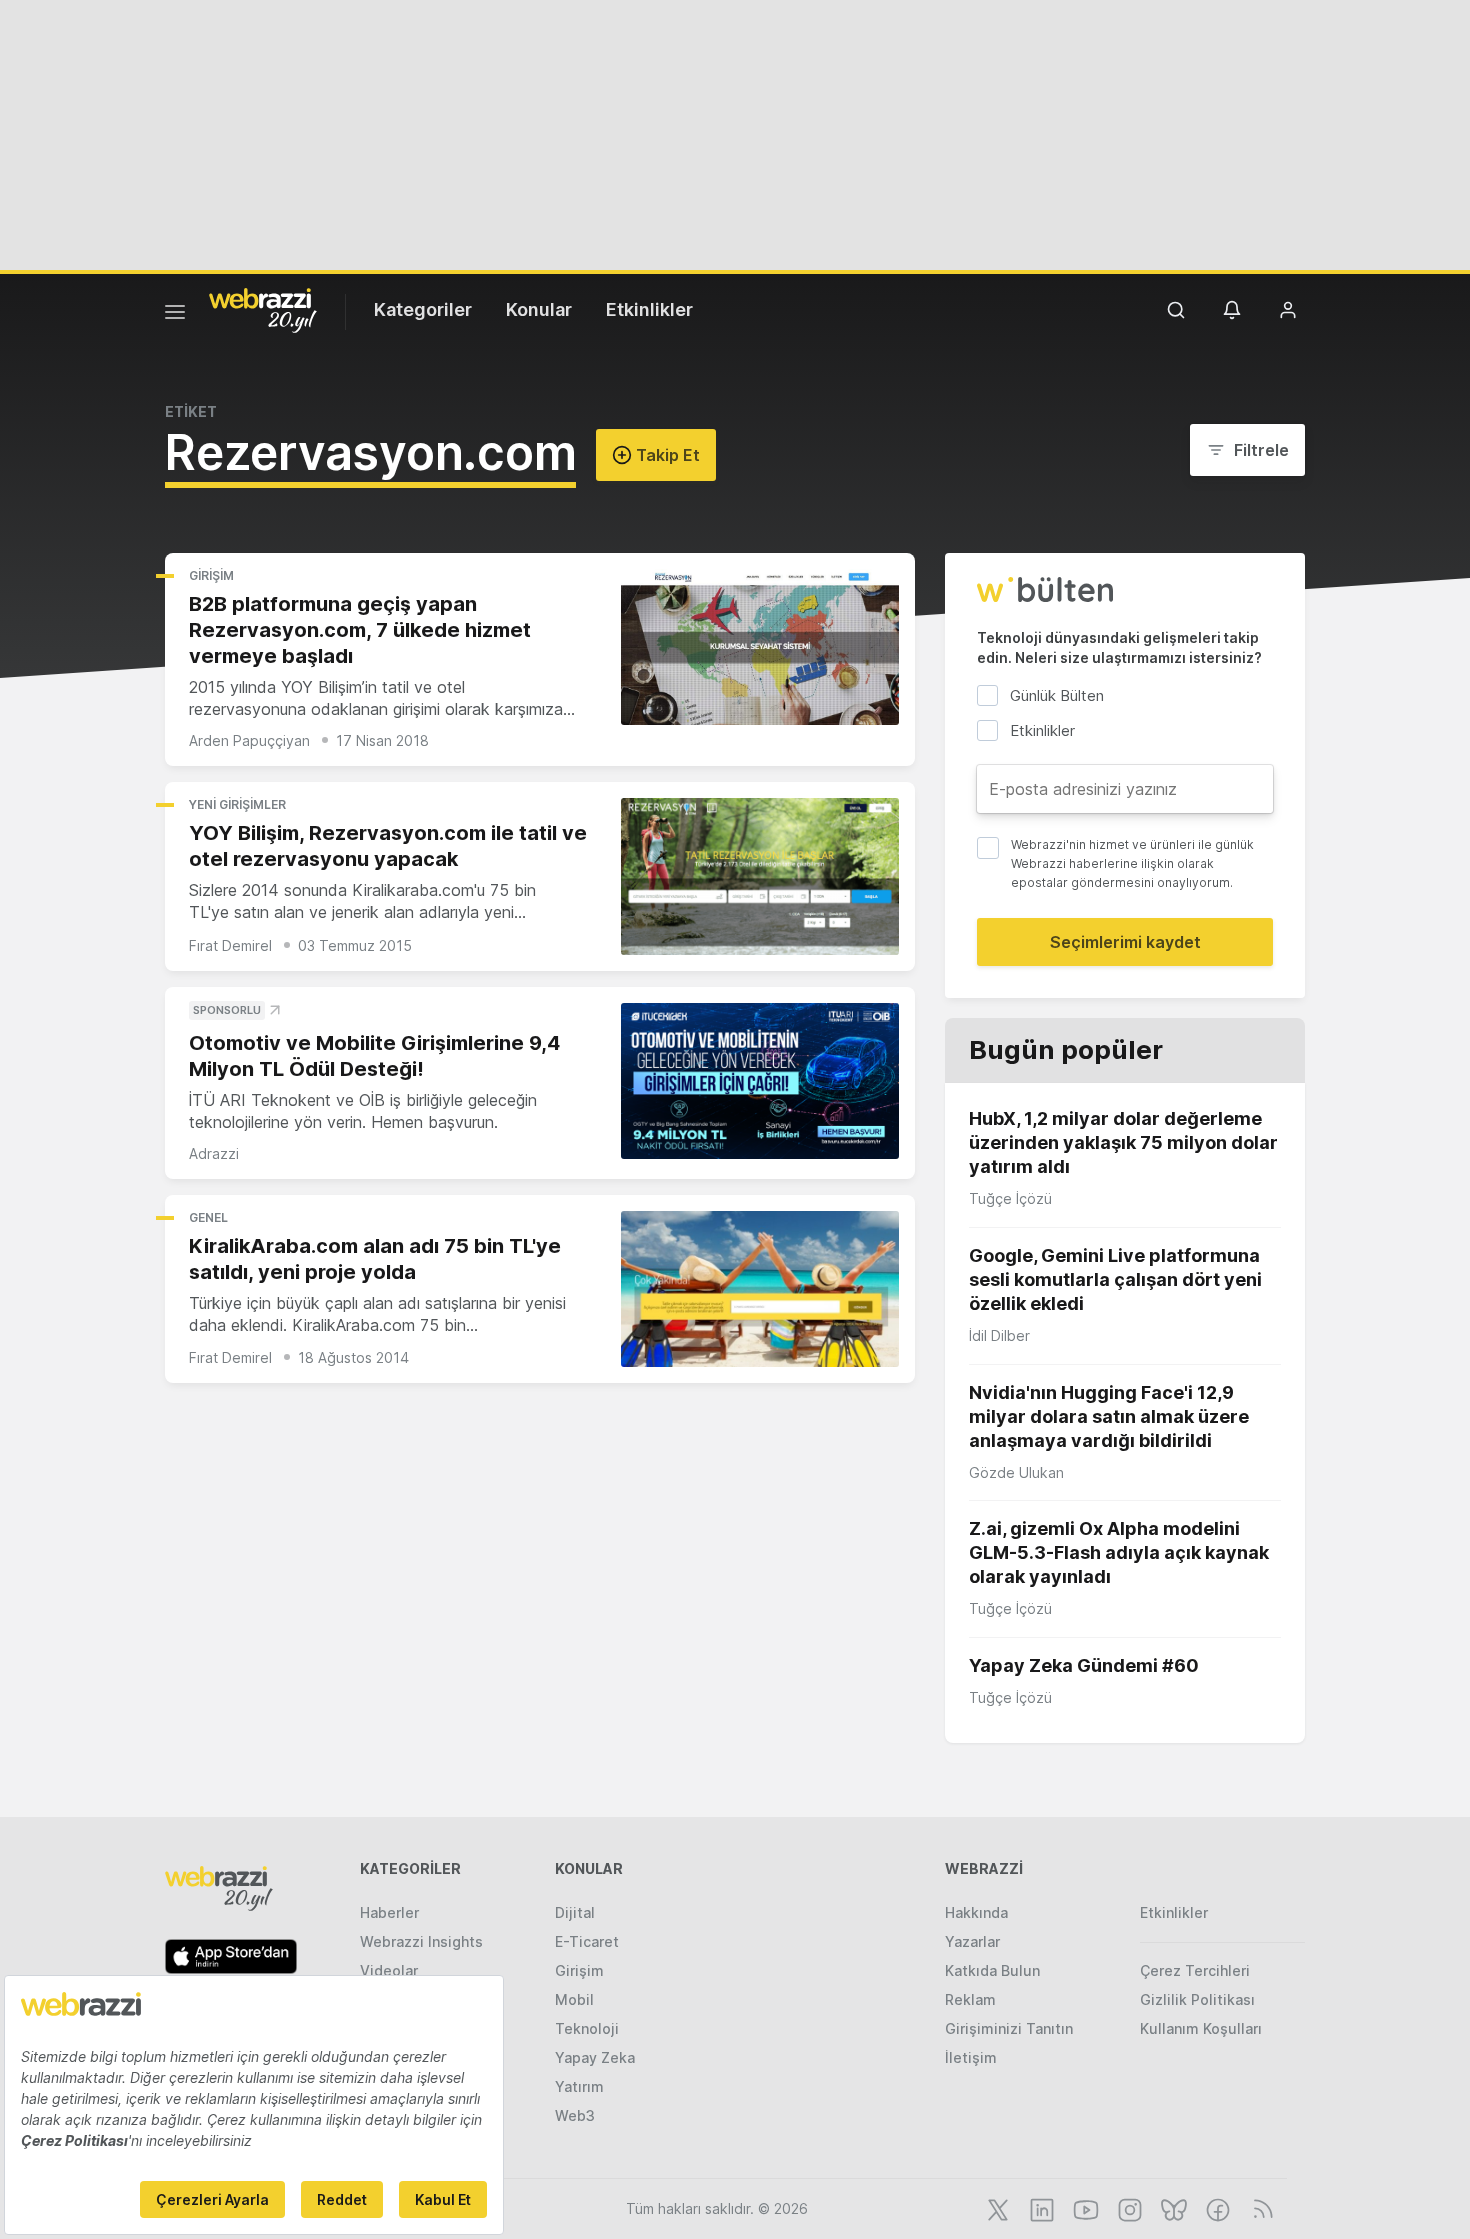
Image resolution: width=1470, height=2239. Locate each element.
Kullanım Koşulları (1201, 2028)
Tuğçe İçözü (1010, 1198)
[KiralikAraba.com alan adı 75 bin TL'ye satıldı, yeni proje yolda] (760, 1289)
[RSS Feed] (1259, 2208)
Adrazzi (214, 1153)
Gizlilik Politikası (1197, 1999)
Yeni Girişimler (237, 804)
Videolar (389, 1970)
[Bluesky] (1172, 2208)
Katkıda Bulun (992, 1970)
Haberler (389, 1912)
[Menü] (175, 315)
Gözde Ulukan (1016, 1472)
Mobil (574, 1999)
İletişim (971, 2057)
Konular (539, 309)
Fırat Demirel (230, 945)
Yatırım (579, 2086)
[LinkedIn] (1040, 2208)
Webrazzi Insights (421, 1941)
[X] (996, 2208)
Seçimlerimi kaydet (1125, 942)
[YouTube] (1084, 2208)
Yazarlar (972, 1941)
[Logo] (263, 309)
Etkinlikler (649, 309)
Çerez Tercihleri (1195, 1970)
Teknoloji (587, 2028)
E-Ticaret (587, 1941)
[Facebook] (1216, 2208)
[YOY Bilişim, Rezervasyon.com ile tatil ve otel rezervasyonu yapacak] (760, 876)
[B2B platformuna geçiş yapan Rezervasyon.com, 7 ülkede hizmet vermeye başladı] (760, 647)
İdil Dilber (999, 1335)
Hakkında (976, 1912)
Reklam (970, 1999)
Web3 (575, 2115)
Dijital (575, 1912)
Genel (208, 1217)
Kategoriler (423, 309)
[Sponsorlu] (760, 1081)
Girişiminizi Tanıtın (1009, 2028)
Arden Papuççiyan (249, 740)
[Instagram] (1128, 2208)
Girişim (211, 575)
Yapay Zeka (595, 2057)
